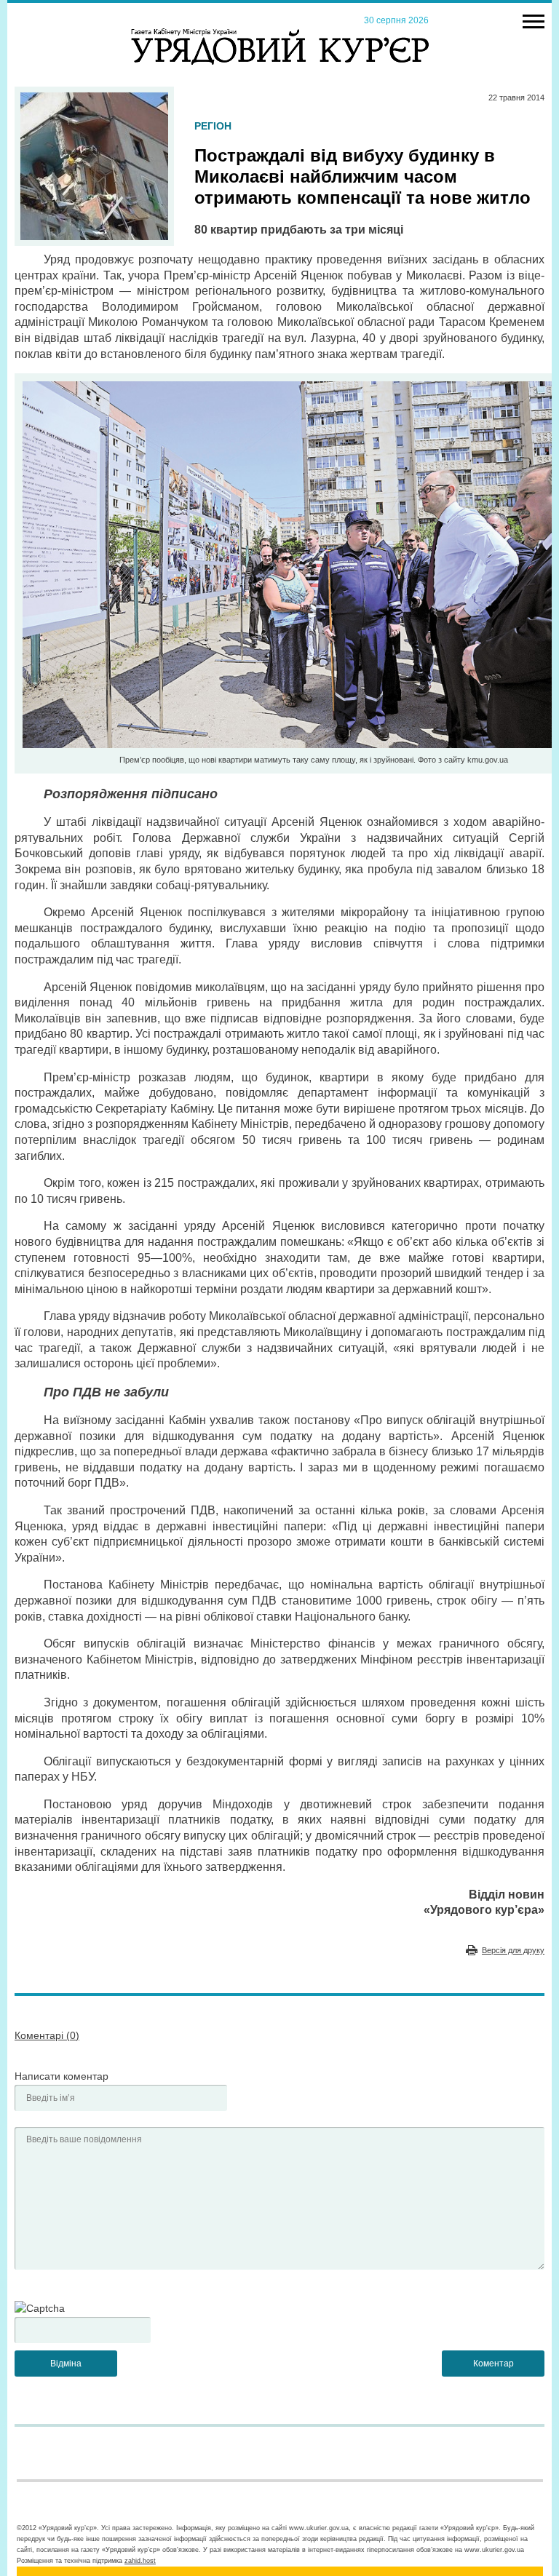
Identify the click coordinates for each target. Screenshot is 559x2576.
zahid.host (140, 2561)
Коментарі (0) (47, 2035)
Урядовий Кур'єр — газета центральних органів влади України (280, 33)
